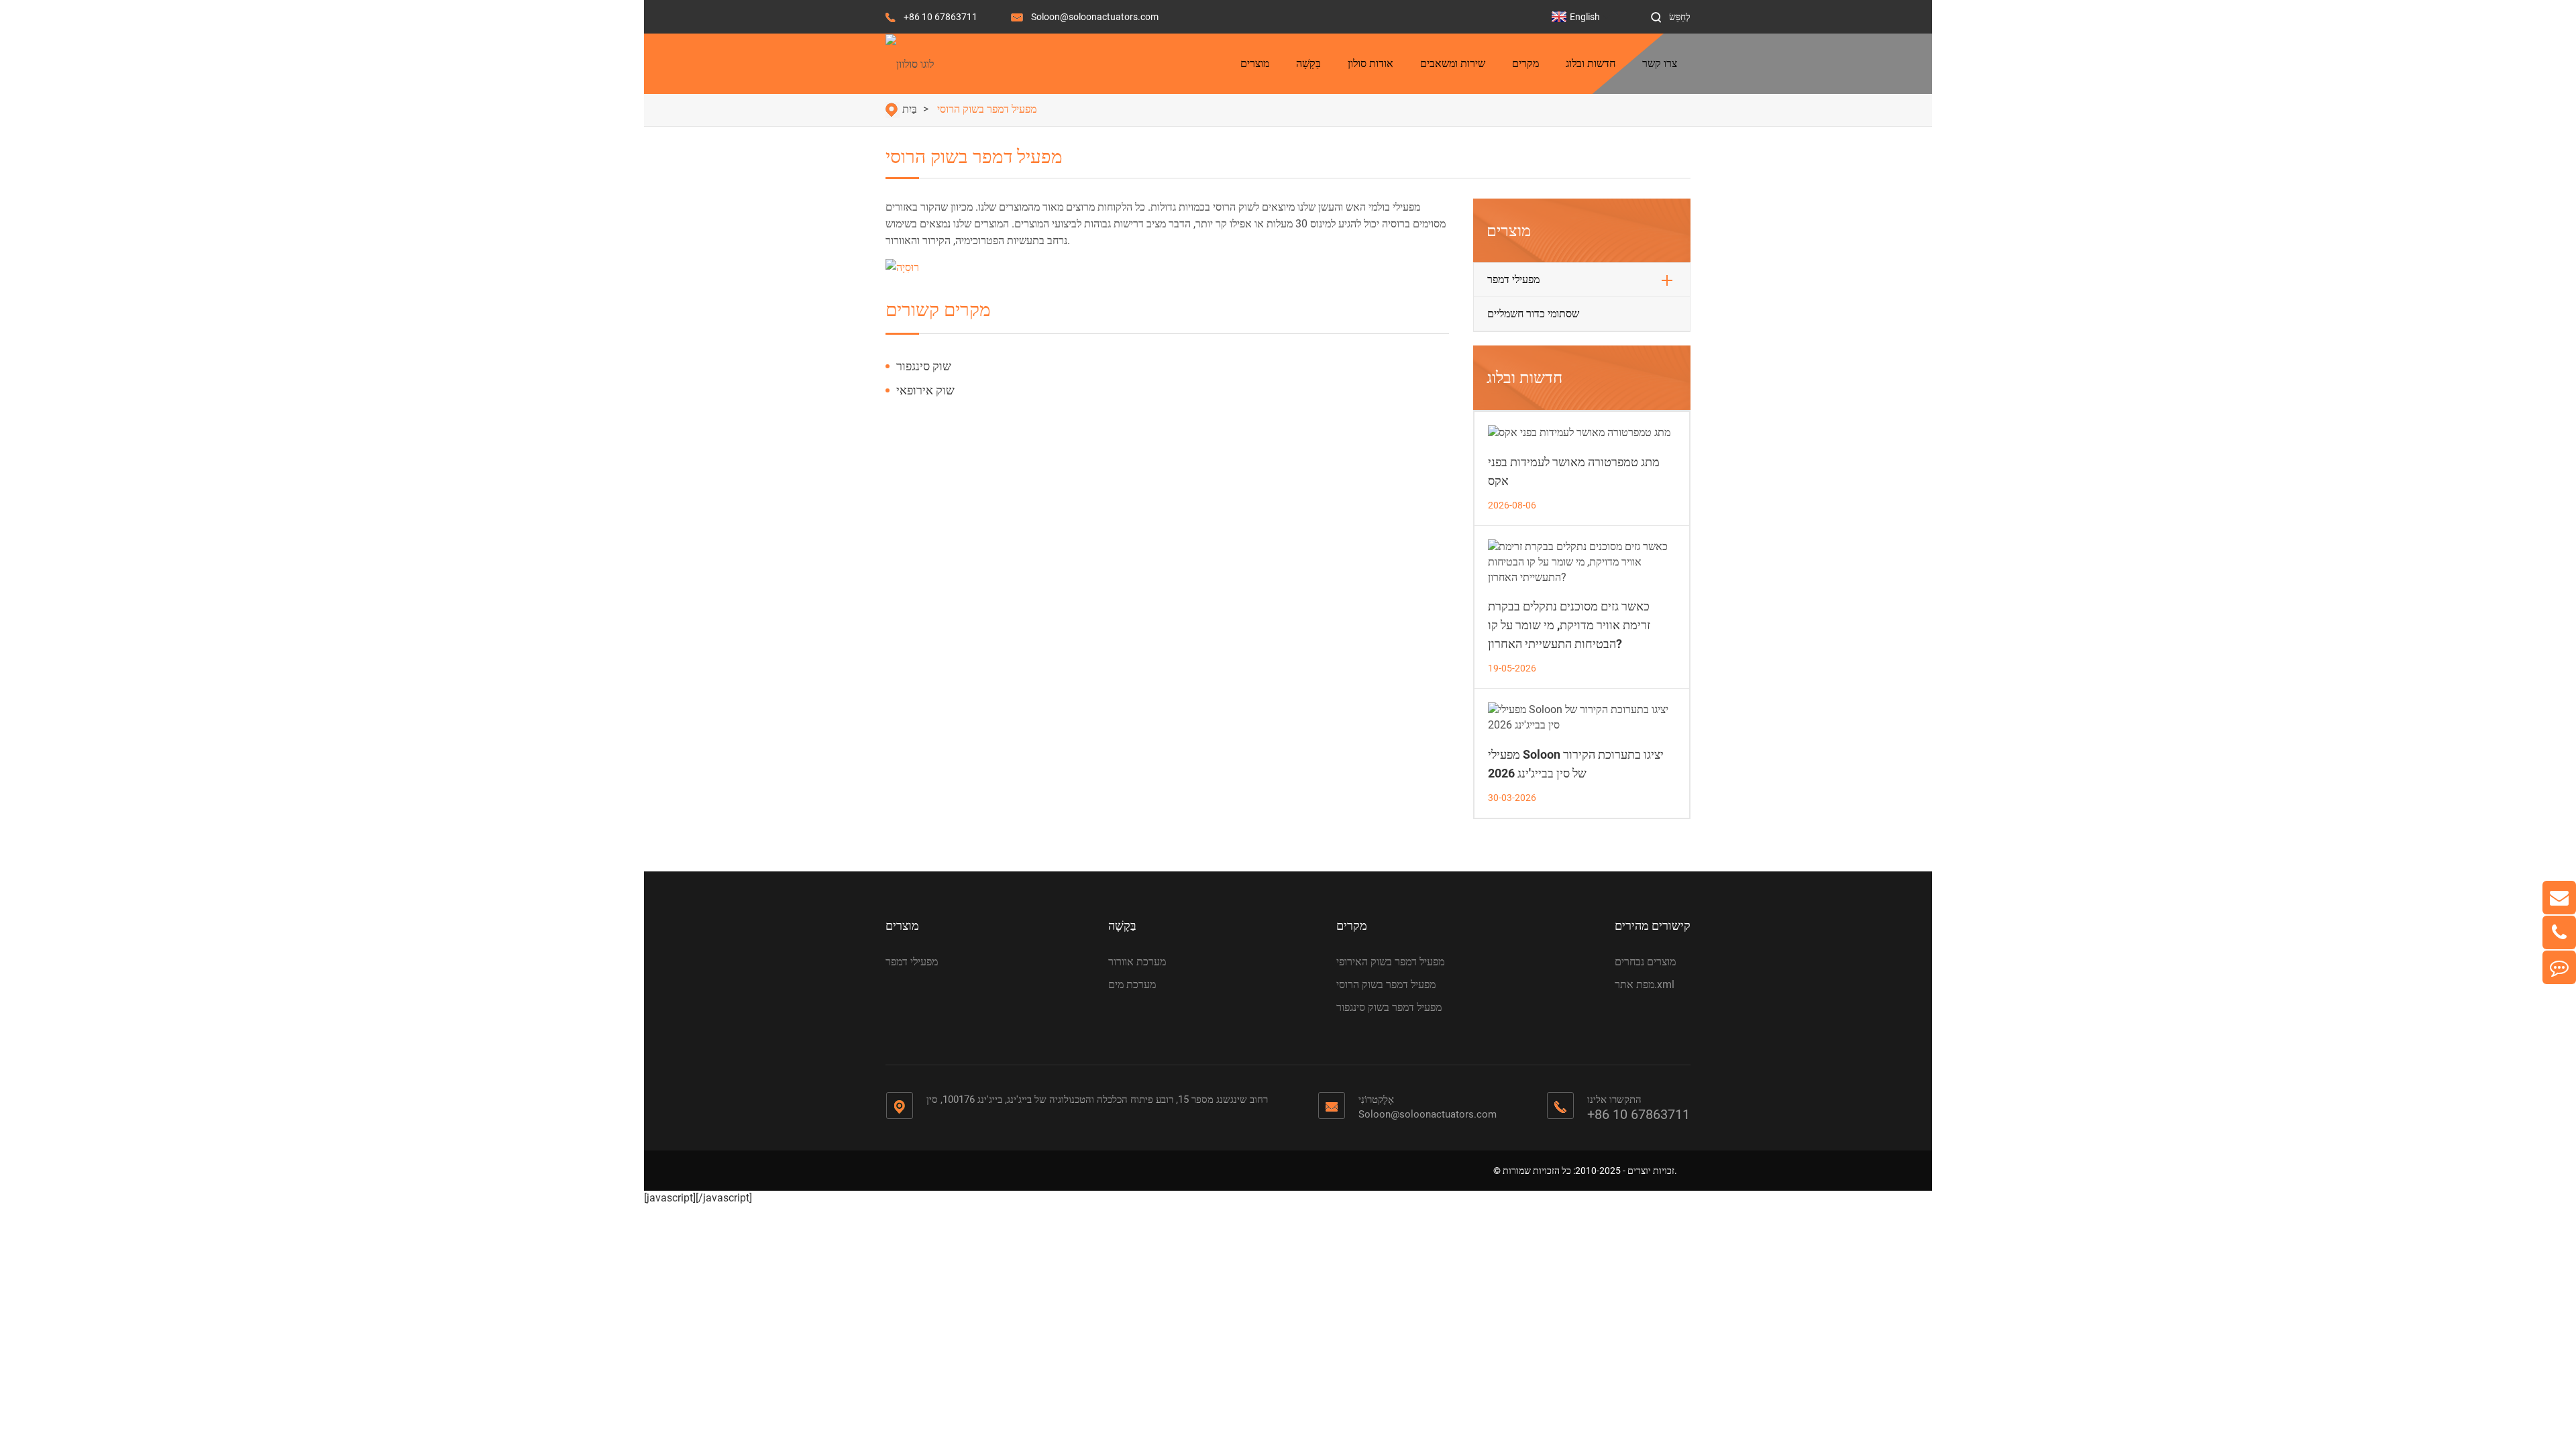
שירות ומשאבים (1453, 63)
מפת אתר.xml (1645, 984)
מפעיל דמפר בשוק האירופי (1390, 962)
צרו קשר (1660, 63)
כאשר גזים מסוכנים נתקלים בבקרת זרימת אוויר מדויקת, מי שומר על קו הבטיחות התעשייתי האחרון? (1569, 625)
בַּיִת (910, 109)
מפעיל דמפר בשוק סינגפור (1389, 1007)
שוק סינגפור (924, 366)
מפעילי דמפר (1513, 279)
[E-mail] (2559, 898)
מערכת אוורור (1137, 962)
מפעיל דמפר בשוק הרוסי (987, 109)
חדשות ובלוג (1591, 63)
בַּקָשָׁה (1308, 63)
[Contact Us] (2559, 967)
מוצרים (1255, 63)
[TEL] (2559, 932)
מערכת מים (1132, 984)
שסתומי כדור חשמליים (1533, 314)
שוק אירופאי (925, 390)
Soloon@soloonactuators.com (1095, 17)
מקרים (1525, 63)
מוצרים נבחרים (1645, 962)
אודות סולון (1371, 63)
